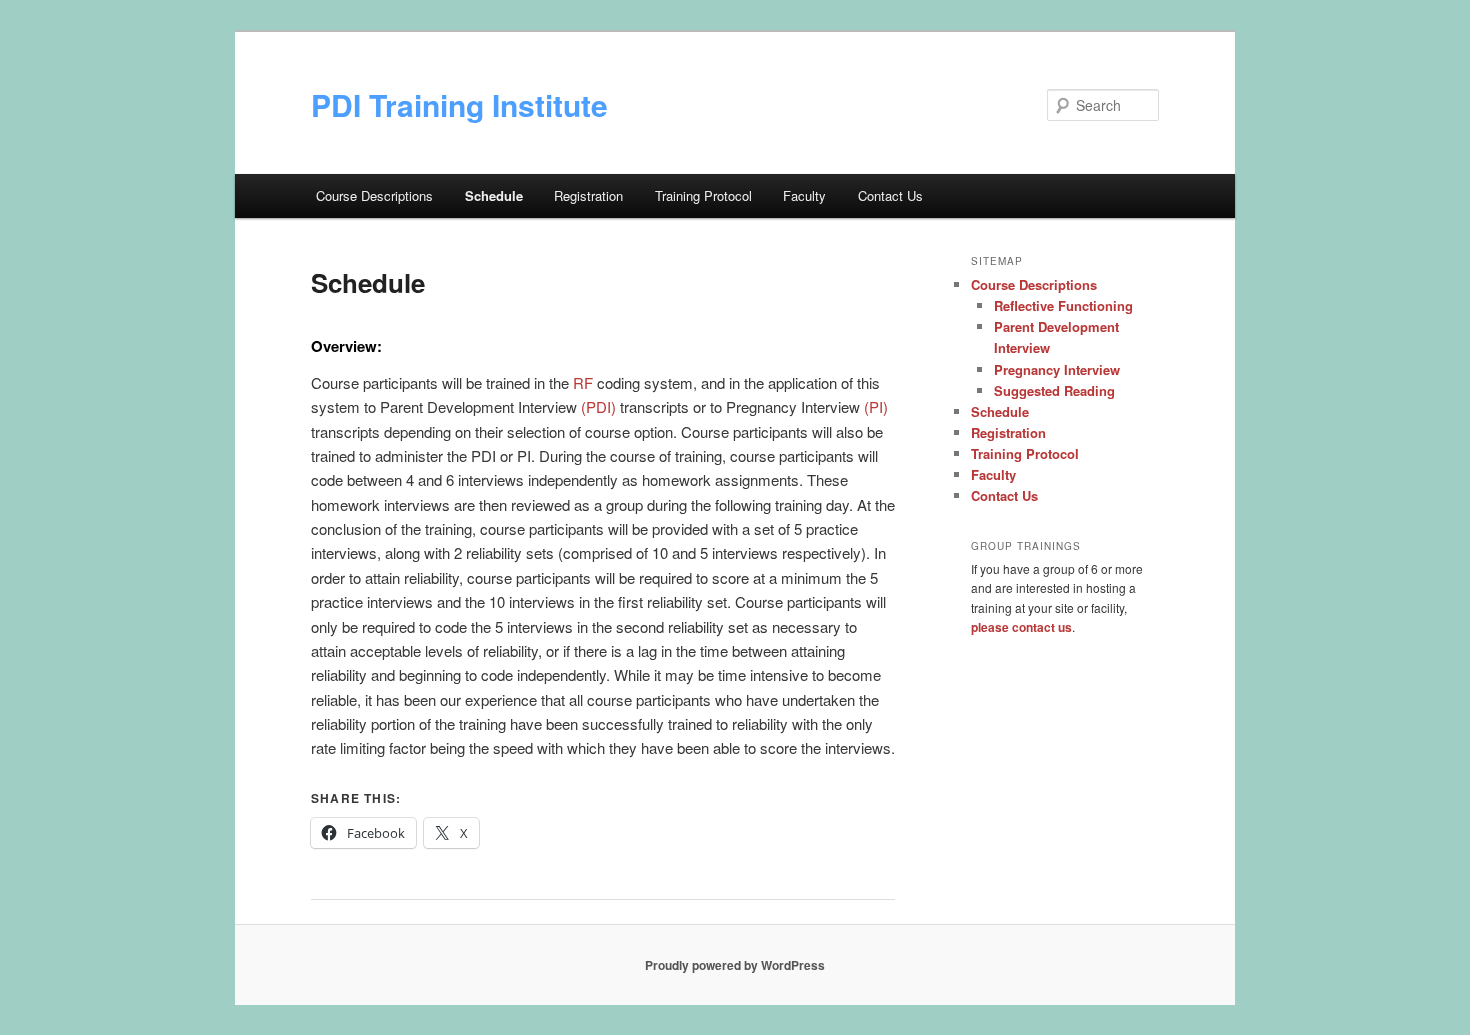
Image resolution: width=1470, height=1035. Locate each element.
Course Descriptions (374, 195)
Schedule (494, 195)
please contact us (1021, 627)
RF (583, 382)
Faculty (804, 195)
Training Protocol (703, 195)
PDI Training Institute (459, 104)
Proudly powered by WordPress (735, 965)
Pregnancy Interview (1057, 369)
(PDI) (598, 406)
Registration (588, 195)
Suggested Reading (1054, 390)
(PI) (876, 406)
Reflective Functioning (1063, 305)
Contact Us (890, 195)
